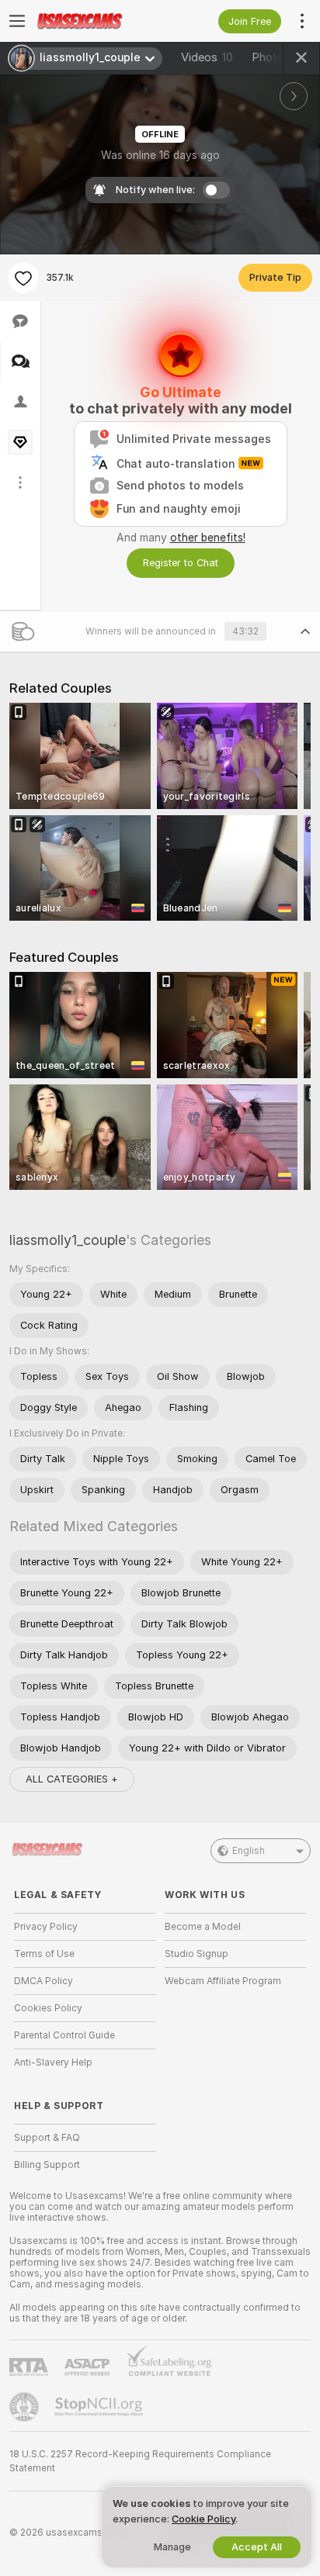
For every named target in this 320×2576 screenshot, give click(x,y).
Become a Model (203, 1927)
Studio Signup (197, 1954)
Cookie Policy (203, 2519)
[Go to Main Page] (97, 21)
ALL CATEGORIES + (72, 1779)
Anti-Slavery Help (53, 2063)
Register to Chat (181, 563)
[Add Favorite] (23, 278)
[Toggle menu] (17, 21)
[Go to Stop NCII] (100, 2407)
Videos (207, 57)
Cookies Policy (48, 2008)
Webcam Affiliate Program (223, 1981)
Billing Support (47, 2165)
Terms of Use (44, 1954)
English (249, 1851)
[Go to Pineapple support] (26, 2407)
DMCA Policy (43, 1981)
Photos (277, 57)
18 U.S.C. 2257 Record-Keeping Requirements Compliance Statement (140, 2461)
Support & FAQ (47, 2138)
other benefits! (208, 538)
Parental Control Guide (64, 2035)
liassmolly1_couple (68, 1240)
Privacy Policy (46, 1927)
